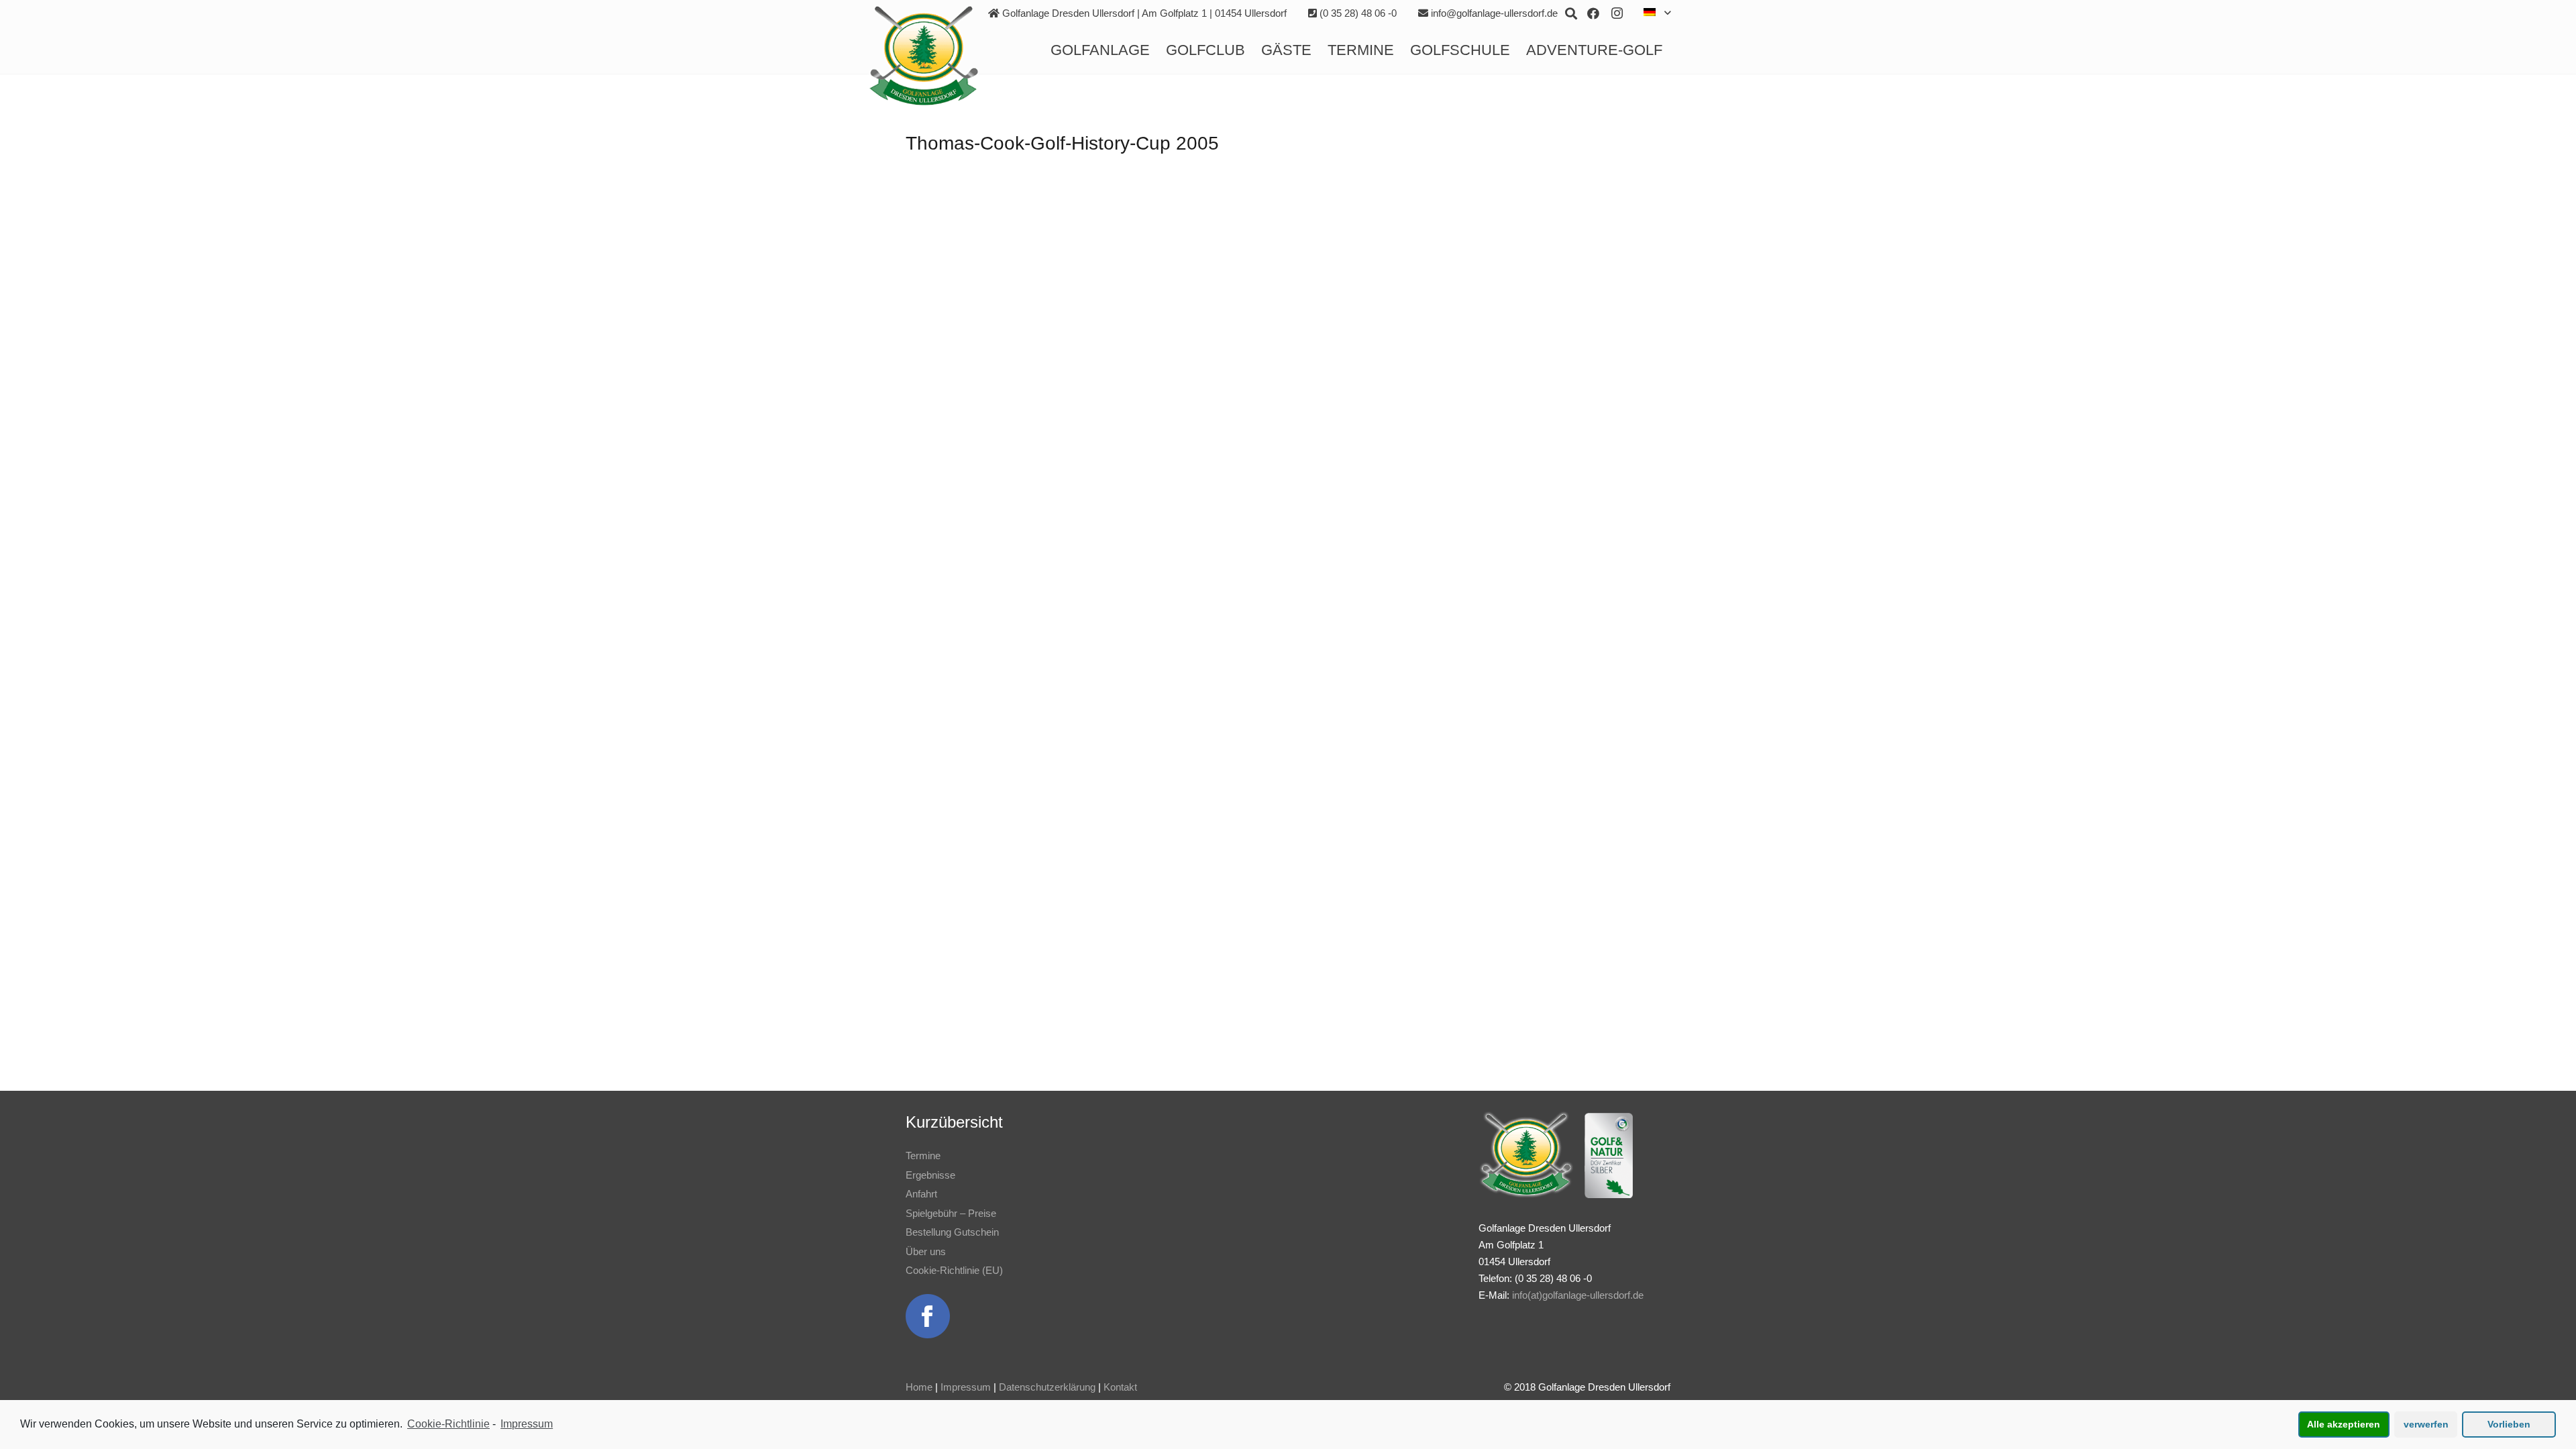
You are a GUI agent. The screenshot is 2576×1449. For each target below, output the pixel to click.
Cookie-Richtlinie (448, 1424)
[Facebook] (1593, 13)
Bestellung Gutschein (952, 1232)
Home (919, 1387)
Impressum (966, 1387)
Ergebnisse (930, 1175)
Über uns (926, 1251)
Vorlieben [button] (2509, 1424)
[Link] (924, 56)
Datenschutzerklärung (1047, 1387)
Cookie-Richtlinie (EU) (954, 1270)
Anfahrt (921, 1194)
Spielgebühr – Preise (951, 1213)
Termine (923, 1156)
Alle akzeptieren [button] (2344, 1424)
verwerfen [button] (2426, 1424)
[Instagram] (1617, 13)
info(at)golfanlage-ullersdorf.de (1578, 1295)
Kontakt (1120, 1387)
